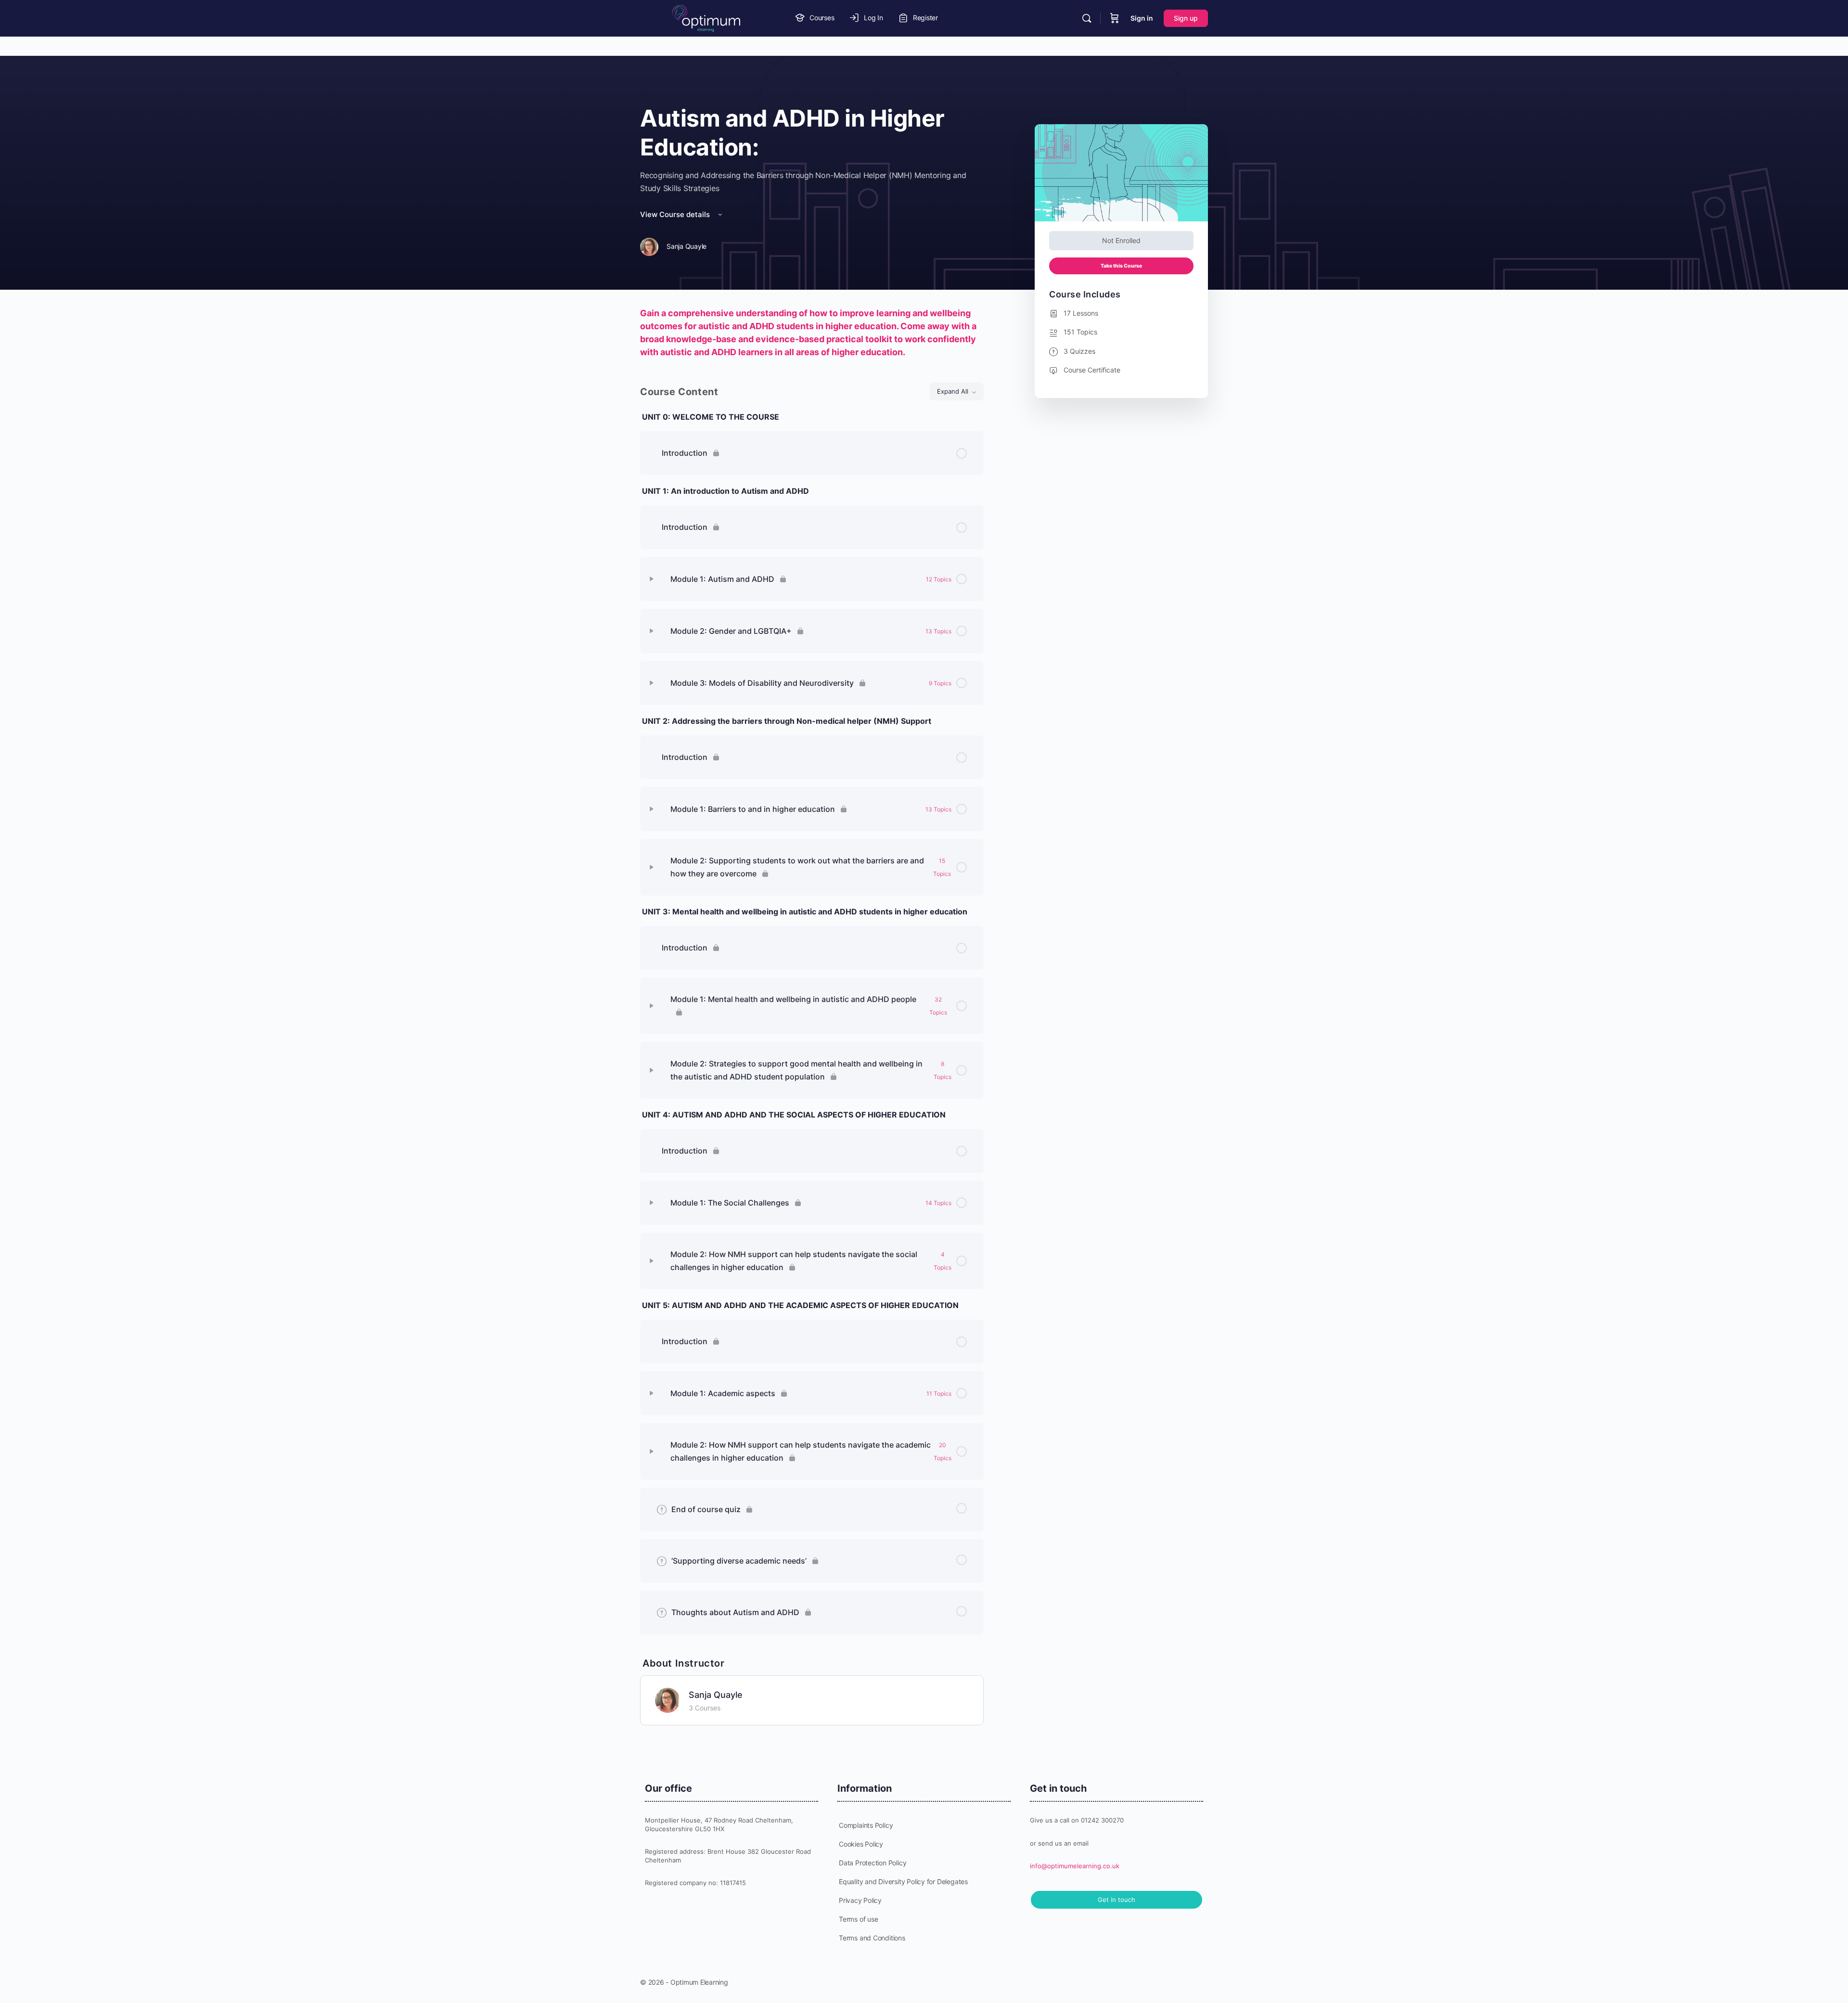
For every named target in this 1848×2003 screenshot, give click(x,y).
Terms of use (858, 1919)
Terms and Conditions (872, 1938)
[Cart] (1115, 18)
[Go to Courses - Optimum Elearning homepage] (706, 18)
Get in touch (1116, 1900)
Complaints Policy (866, 1825)
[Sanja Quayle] (667, 1699)
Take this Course (1121, 266)
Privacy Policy (860, 1900)
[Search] (1087, 18)
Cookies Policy (861, 1844)
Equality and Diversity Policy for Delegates (903, 1881)
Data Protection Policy (873, 1863)
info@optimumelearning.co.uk (1075, 1866)
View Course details (676, 214)
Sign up (1186, 18)
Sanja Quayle (716, 1695)
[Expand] (652, 579)
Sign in (1142, 18)
